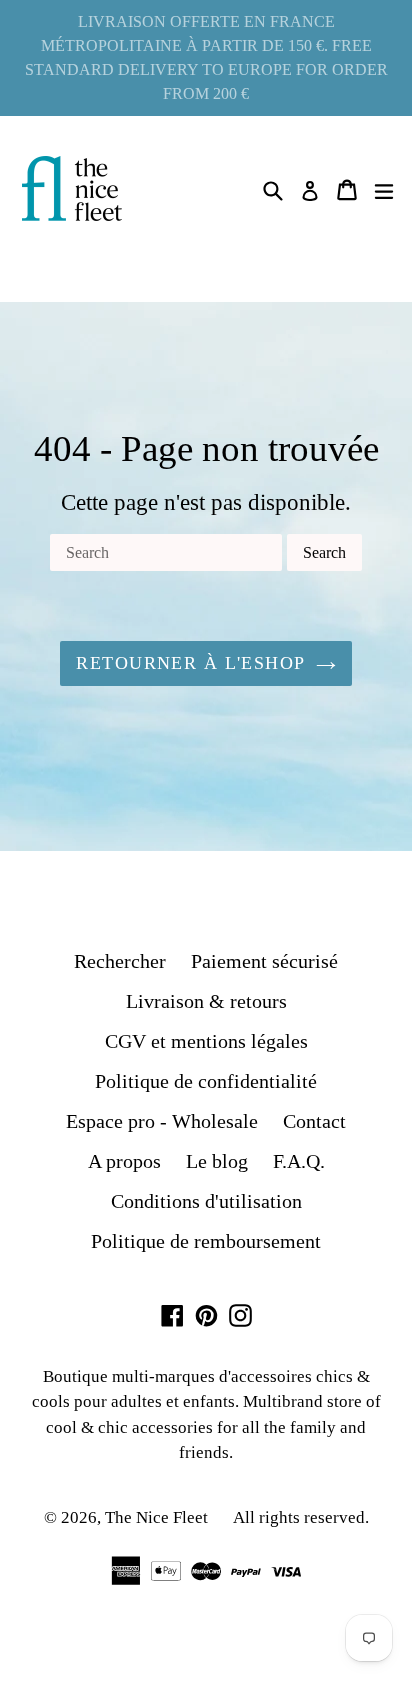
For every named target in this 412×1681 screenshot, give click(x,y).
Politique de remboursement (206, 1241)
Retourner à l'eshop (190, 663)
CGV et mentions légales (206, 1041)
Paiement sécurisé (264, 961)
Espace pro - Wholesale (162, 1121)
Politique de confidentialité (206, 1081)
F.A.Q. (299, 1161)
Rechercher (120, 961)
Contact (314, 1121)
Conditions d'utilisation (206, 1201)
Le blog (217, 1161)
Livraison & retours (206, 1001)
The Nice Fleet (156, 1517)
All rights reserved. (301, 1517)
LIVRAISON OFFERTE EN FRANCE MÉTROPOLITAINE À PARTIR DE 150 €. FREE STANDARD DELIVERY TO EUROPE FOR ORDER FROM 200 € (206, 57)
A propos (124, 1161)
